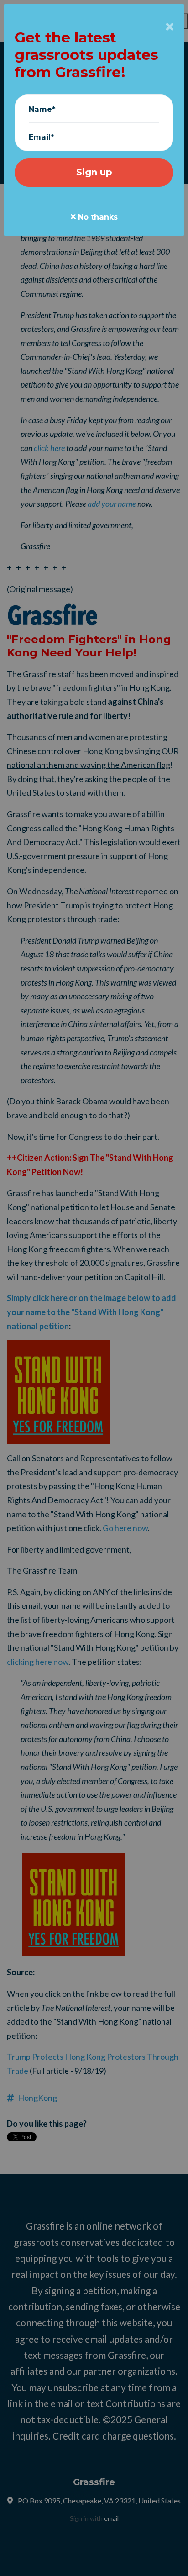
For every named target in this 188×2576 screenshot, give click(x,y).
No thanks (97, 217)
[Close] (170, 27)
